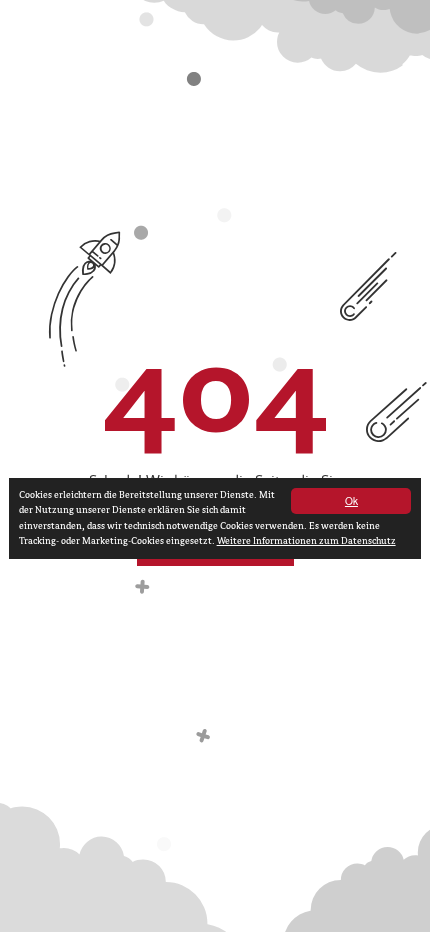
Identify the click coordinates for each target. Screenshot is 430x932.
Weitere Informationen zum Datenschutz (306, 541)
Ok (351, 500)
